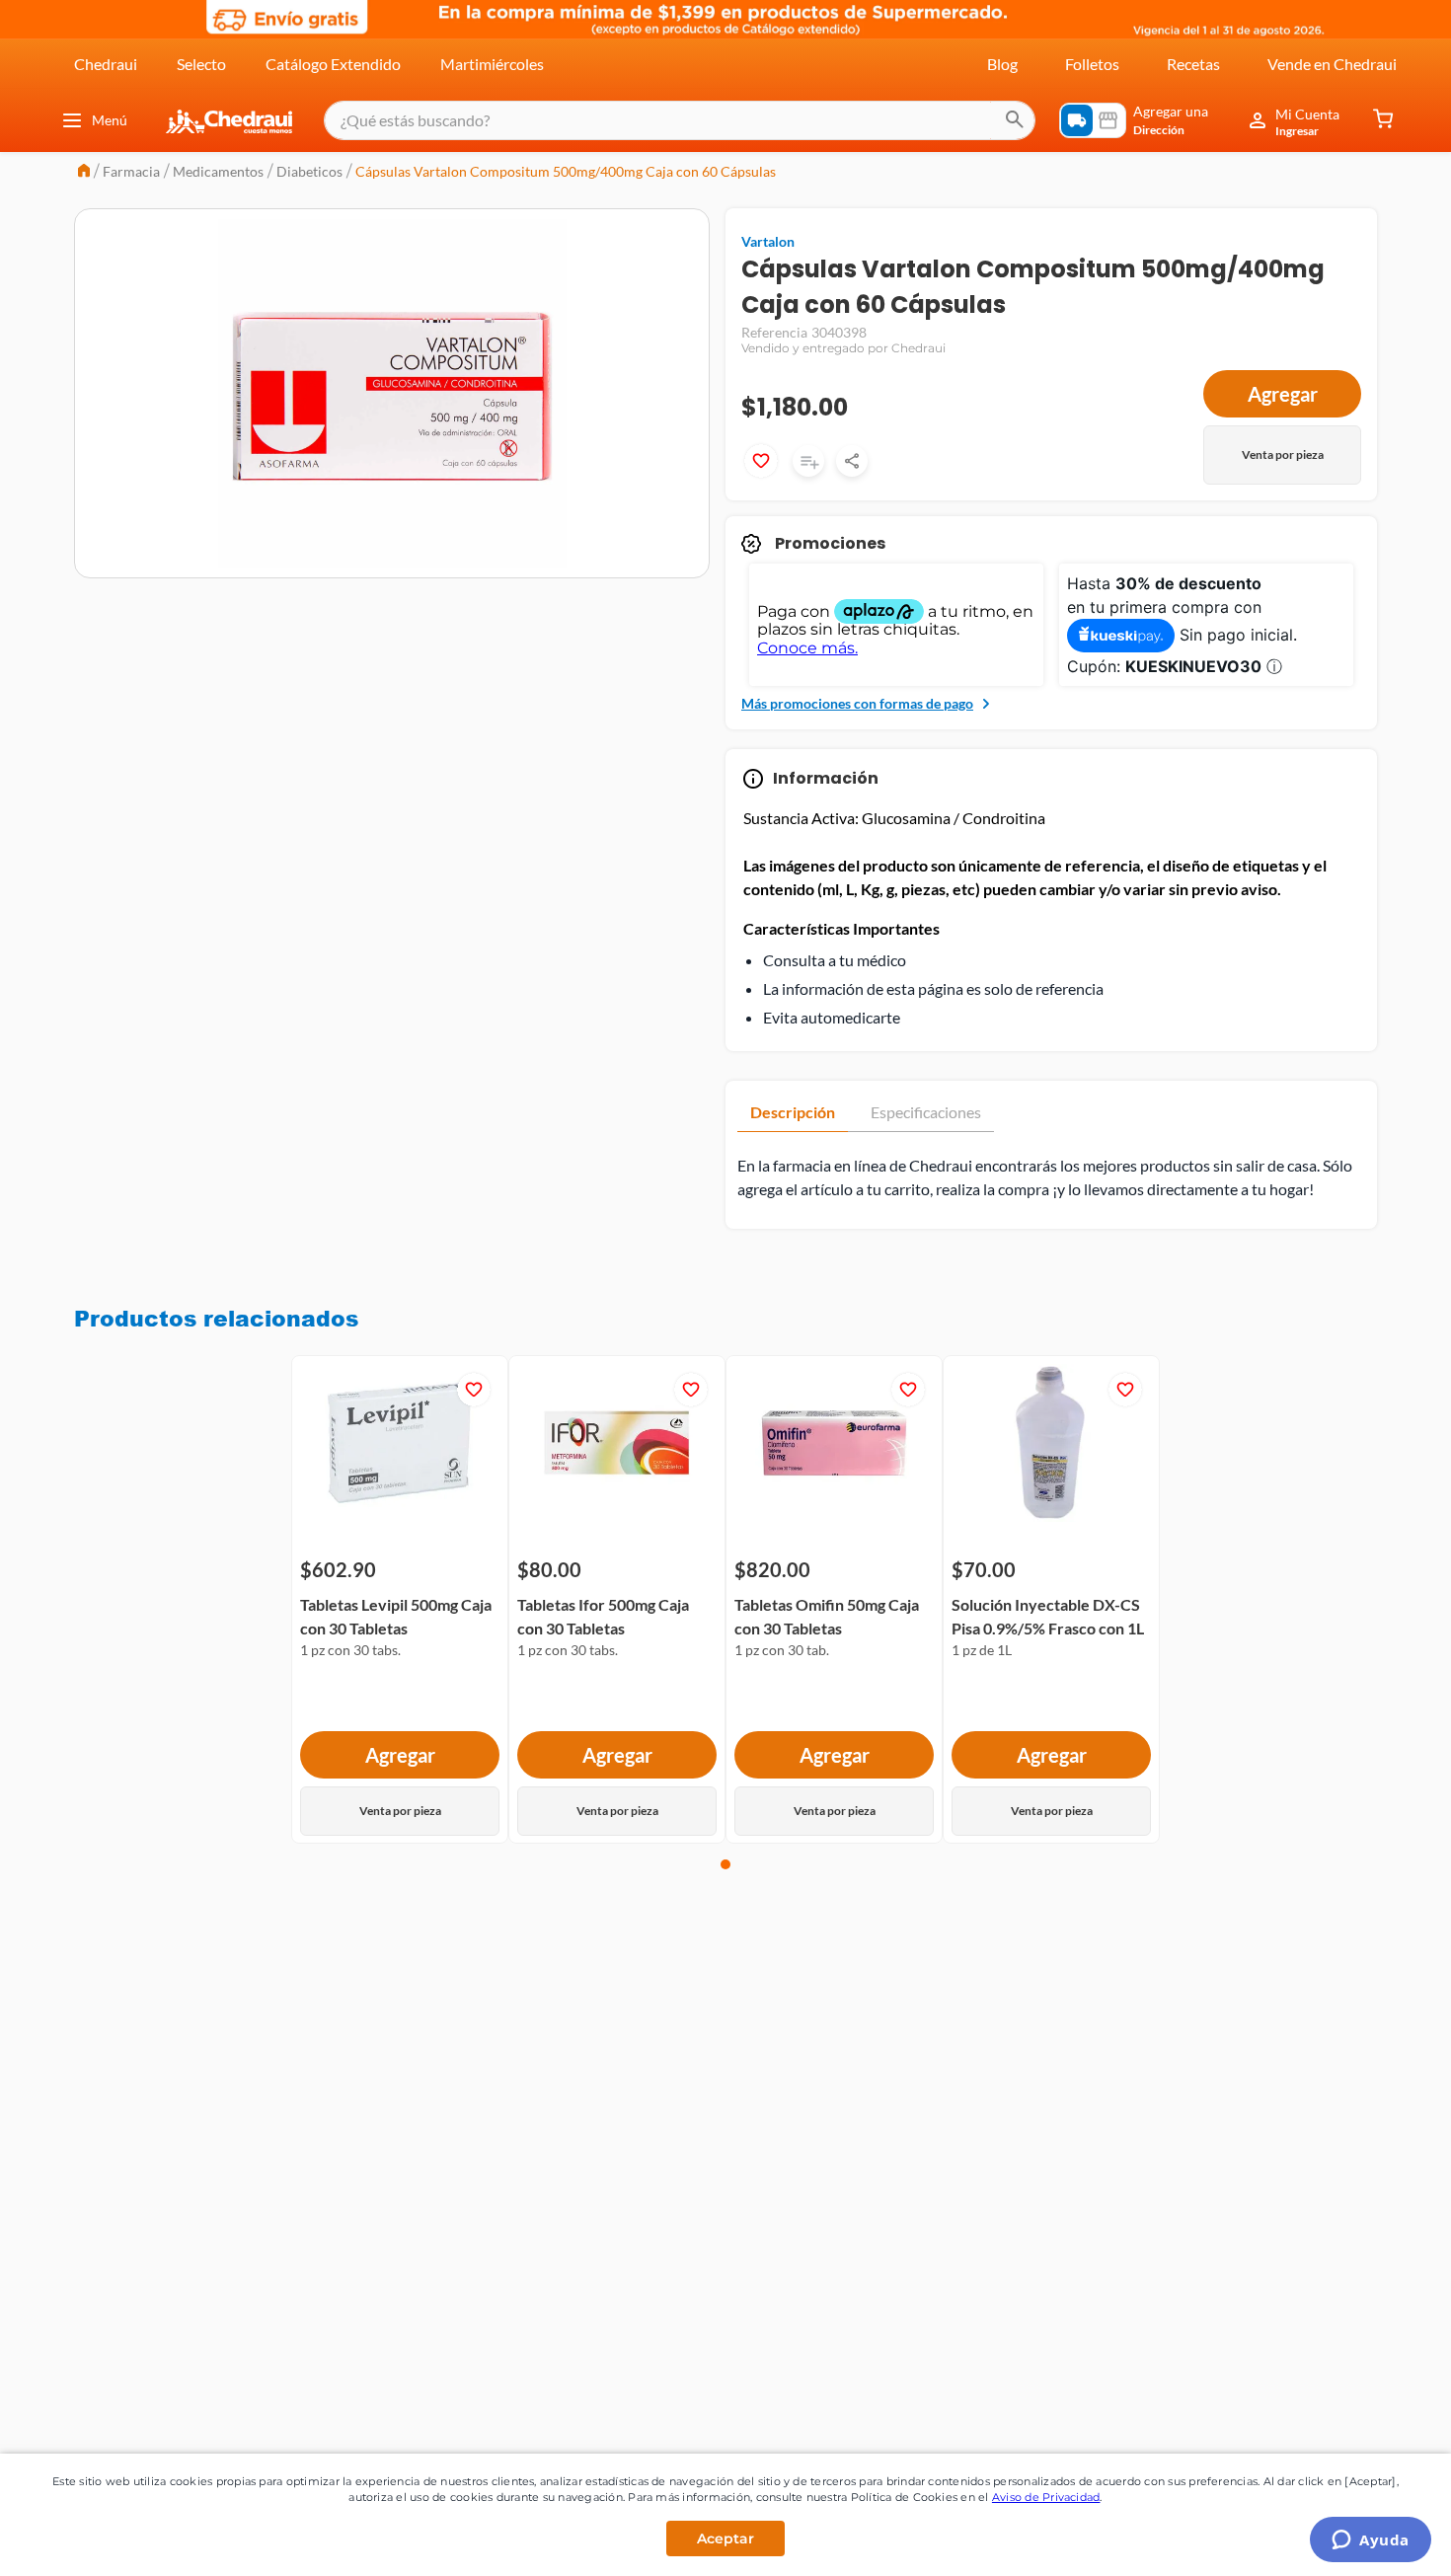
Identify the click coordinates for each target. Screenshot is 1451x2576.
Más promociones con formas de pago (857, 703)
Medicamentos (218, 171)
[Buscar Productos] (1015, 120)
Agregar (1283, 394)
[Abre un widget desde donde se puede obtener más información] (1371, 2541)
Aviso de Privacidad (1046, 2497)
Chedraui (106, 64)
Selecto (201, 64)
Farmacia (131, 171)
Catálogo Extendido (333, 64)
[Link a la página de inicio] (84, 172)
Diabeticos (309, 171)
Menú (110, 120)
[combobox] (680, 120)
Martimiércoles (492, 64)
